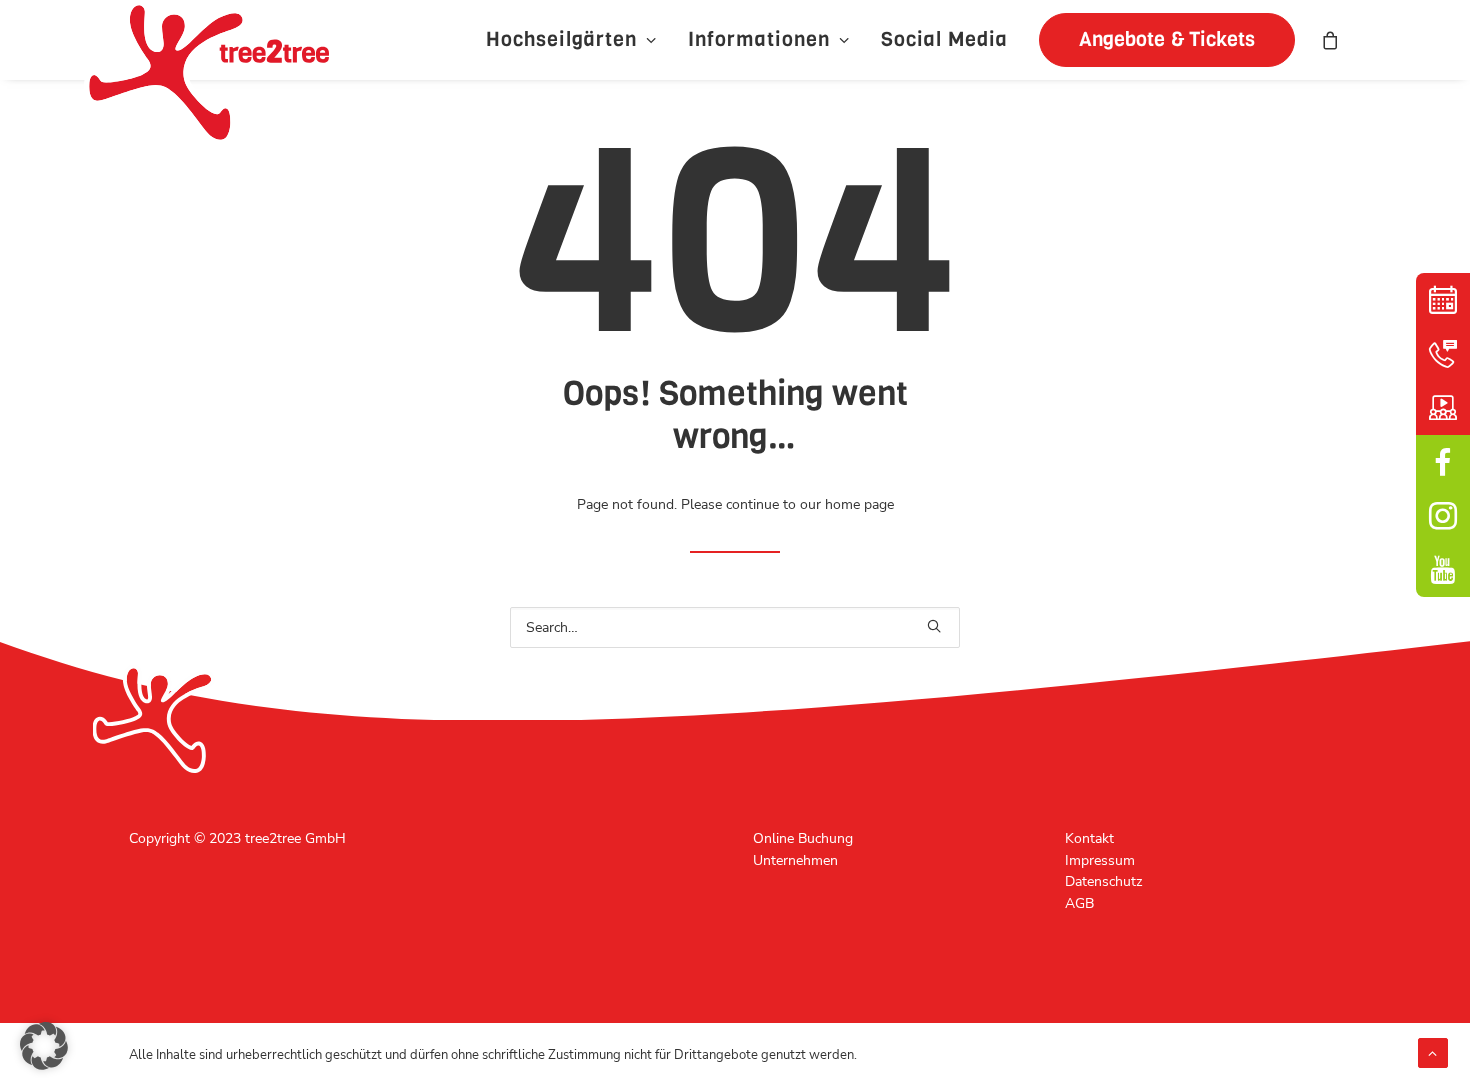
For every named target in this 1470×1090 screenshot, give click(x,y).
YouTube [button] (1443, 570)
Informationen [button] (759, 39)
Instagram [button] (1443, 516)
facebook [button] (1443, 462)
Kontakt (1089, 838)
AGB (1079, 903)
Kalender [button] (1443, 300)
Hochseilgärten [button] (561, 39)
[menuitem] (571, 40)
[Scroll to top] (1433, 1051)
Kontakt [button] (1443, 354)
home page (859, 504)
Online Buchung (803, 838)
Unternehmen (795, 860)
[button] (1160, 40)
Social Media (944, 39)
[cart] (1331, 40)
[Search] (735, 627)
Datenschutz (1103, 881)
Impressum (1100, 860)
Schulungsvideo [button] (1443, 408)
